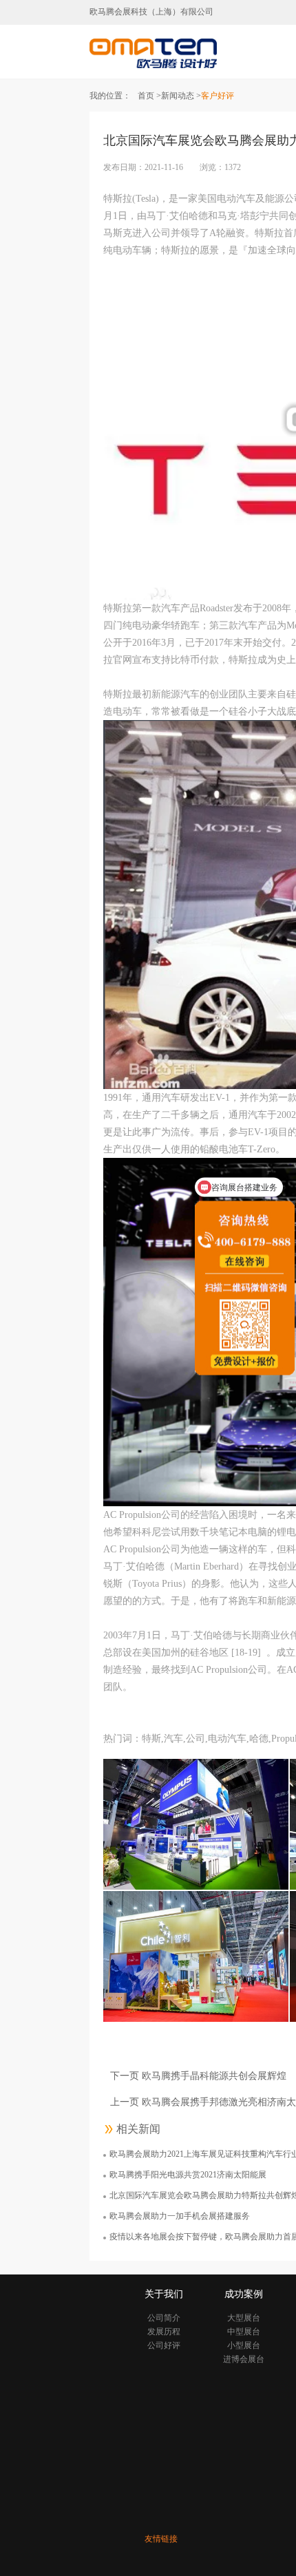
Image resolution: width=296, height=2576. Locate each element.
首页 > (149, 96)
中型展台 (244, 2332)
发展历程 (164, 2332)
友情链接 (161, 2539)
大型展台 (244, 2318)
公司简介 (164, 2318)
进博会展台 (244, 2359)
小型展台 (244, 2345)
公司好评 (164, 2345)
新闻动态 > (181, 96)
